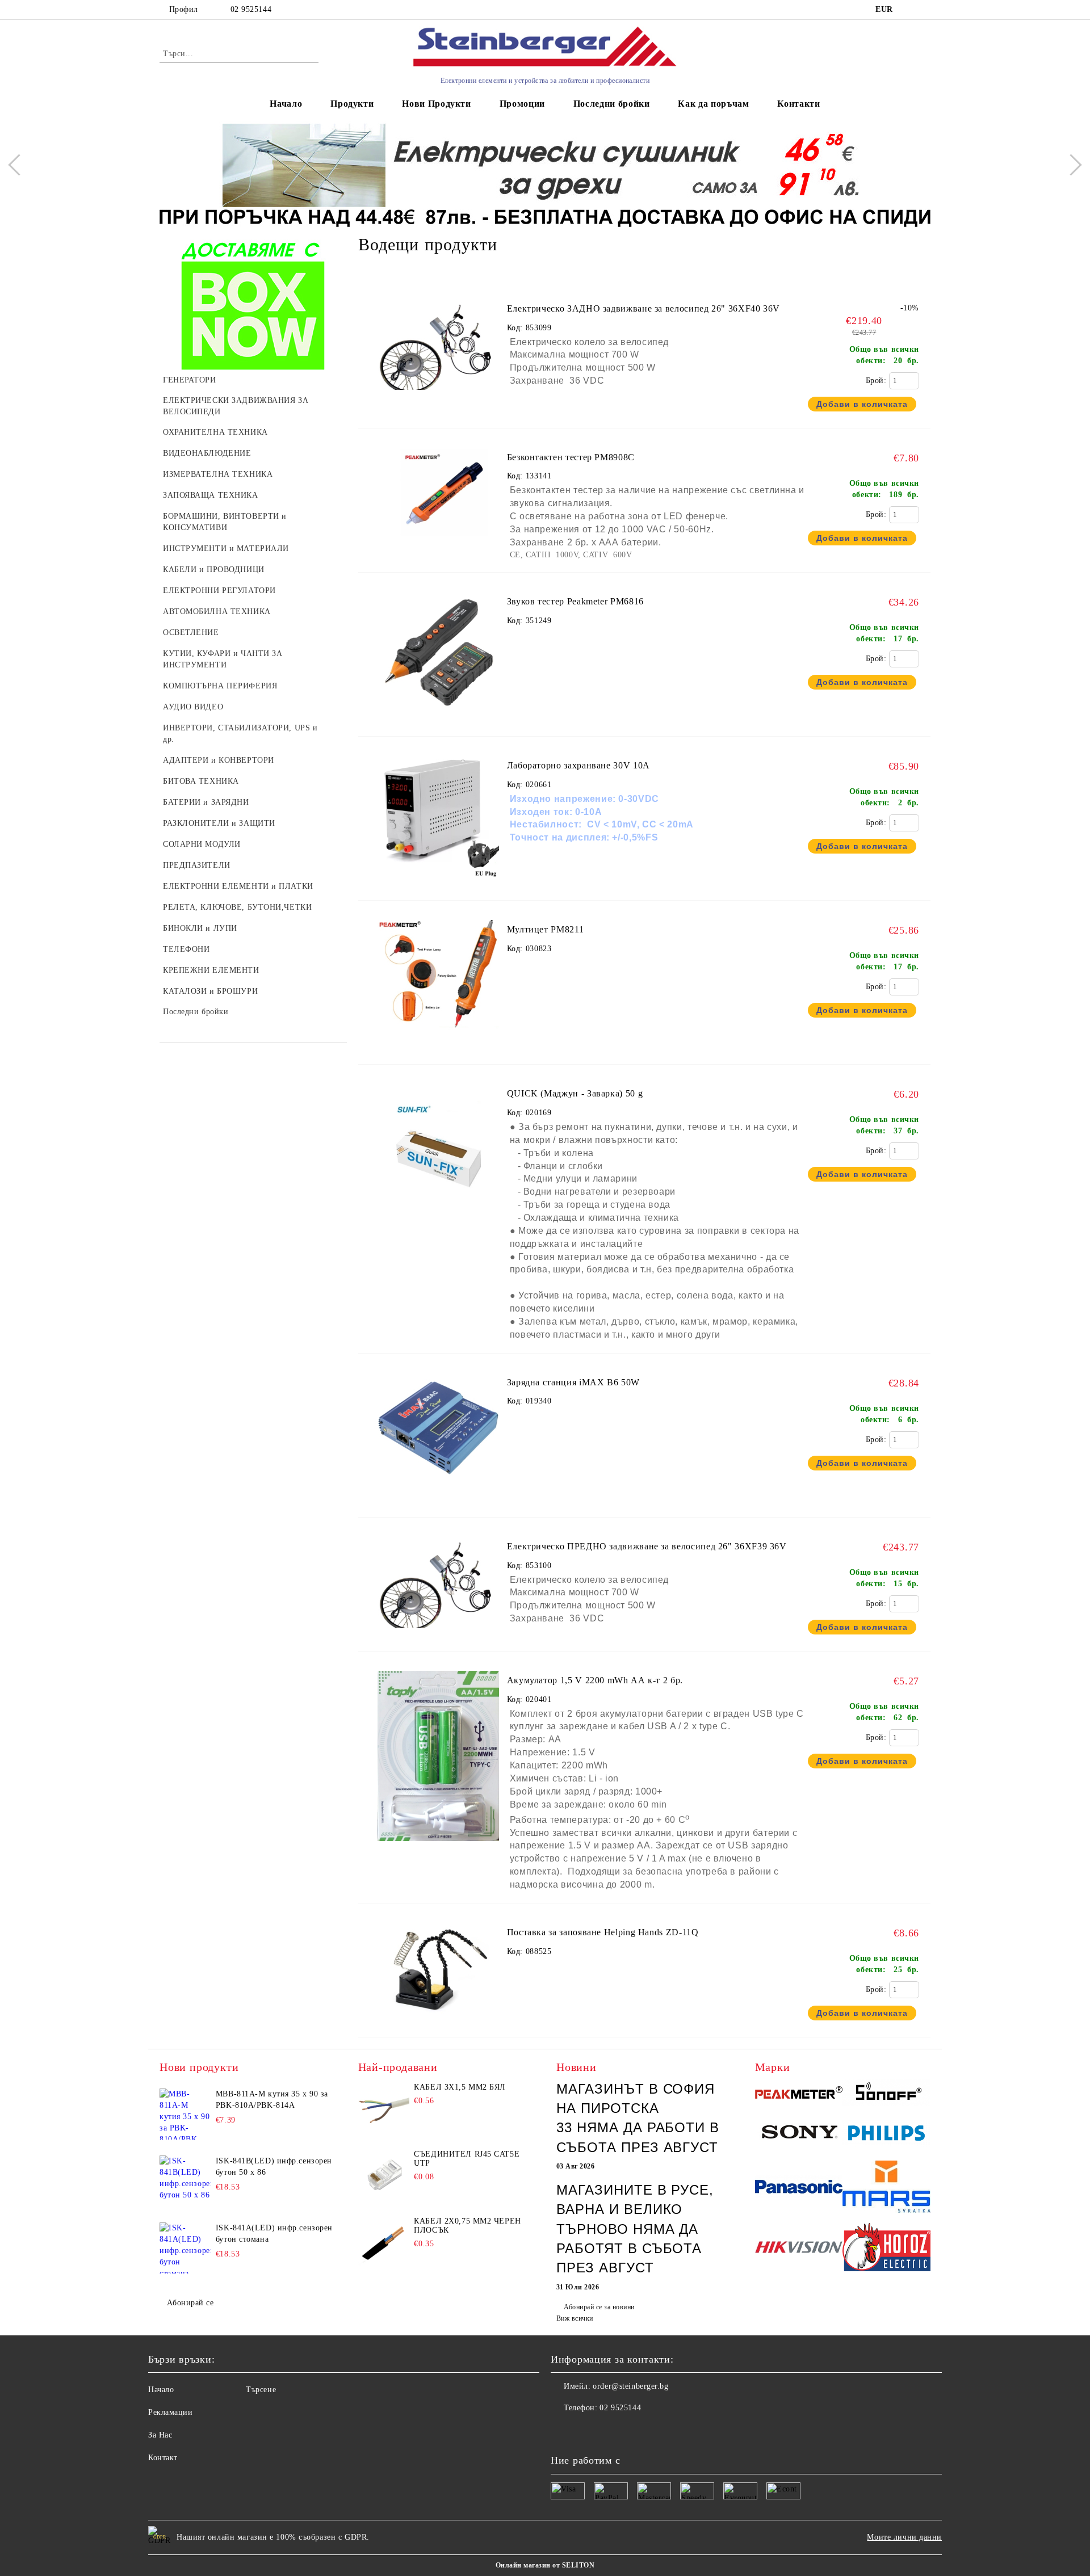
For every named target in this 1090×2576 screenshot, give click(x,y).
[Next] (1071, 165)
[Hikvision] (799, 2249)
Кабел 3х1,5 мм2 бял (460, 2087)
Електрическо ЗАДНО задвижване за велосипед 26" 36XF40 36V (643, 308)
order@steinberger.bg (630, 2386)
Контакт (163, 2458)
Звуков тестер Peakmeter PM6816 (575, 601)
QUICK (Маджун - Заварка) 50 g (575, 1093)
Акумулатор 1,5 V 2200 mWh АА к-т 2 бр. (595, 1680)
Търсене (261, 2390)
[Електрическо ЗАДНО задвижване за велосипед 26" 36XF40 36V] (438, 346)
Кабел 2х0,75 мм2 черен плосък (467, 2226)
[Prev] (19, 165)
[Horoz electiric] (886, 2249)
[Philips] (886, 2135)
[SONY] (799, 2134)
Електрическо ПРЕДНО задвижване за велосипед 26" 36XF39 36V (647, 1546)
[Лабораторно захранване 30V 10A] (438, 883)
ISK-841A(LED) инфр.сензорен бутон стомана (274, 2233)
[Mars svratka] (886, 2188)
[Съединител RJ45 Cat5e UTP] (384, 2175)
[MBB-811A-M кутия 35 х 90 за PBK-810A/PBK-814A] (185, 2114)
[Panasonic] (799, 2188)
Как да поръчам (713, 104)
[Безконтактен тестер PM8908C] (438, 495)
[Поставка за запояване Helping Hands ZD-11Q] (438, 2020)
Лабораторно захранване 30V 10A (578, 765)
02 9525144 (251, 9)
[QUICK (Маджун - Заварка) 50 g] (438, 1211)
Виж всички (575, 2318)
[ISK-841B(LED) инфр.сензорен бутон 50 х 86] (185, 2181)
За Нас (160, 2435)
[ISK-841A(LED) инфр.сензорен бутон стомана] (185, 2248)
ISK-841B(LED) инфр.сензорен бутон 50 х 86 (274, 2167)
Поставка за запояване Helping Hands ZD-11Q (603, 1932)
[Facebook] (560, 2431)
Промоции (522, 104)
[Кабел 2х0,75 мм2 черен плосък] (384, 2242)
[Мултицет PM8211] (438, 1047)
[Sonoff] (886, 2094)
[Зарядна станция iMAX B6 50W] (438, 1500)
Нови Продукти (436, 104)
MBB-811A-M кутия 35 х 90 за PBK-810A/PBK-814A (272, 2100)
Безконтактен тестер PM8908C (571, 457)
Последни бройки (612, 104)
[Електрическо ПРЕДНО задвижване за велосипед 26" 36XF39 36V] (438, 1584)
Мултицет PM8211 (546, 929)
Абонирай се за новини (599, 2307)
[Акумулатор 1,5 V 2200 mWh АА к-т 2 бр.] (438, 1846)
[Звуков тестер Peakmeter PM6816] (438, 719)
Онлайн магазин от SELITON (545, 2565)
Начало (286, 104)
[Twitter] (585, 2431)
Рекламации (171, 2412)
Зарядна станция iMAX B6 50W (573, 1382)
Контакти (798, 104)
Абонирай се (190, 2303)
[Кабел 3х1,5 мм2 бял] (384, 2108)
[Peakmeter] (799, 2094)
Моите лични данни (904, 2537)
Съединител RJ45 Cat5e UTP (467, 2159)
